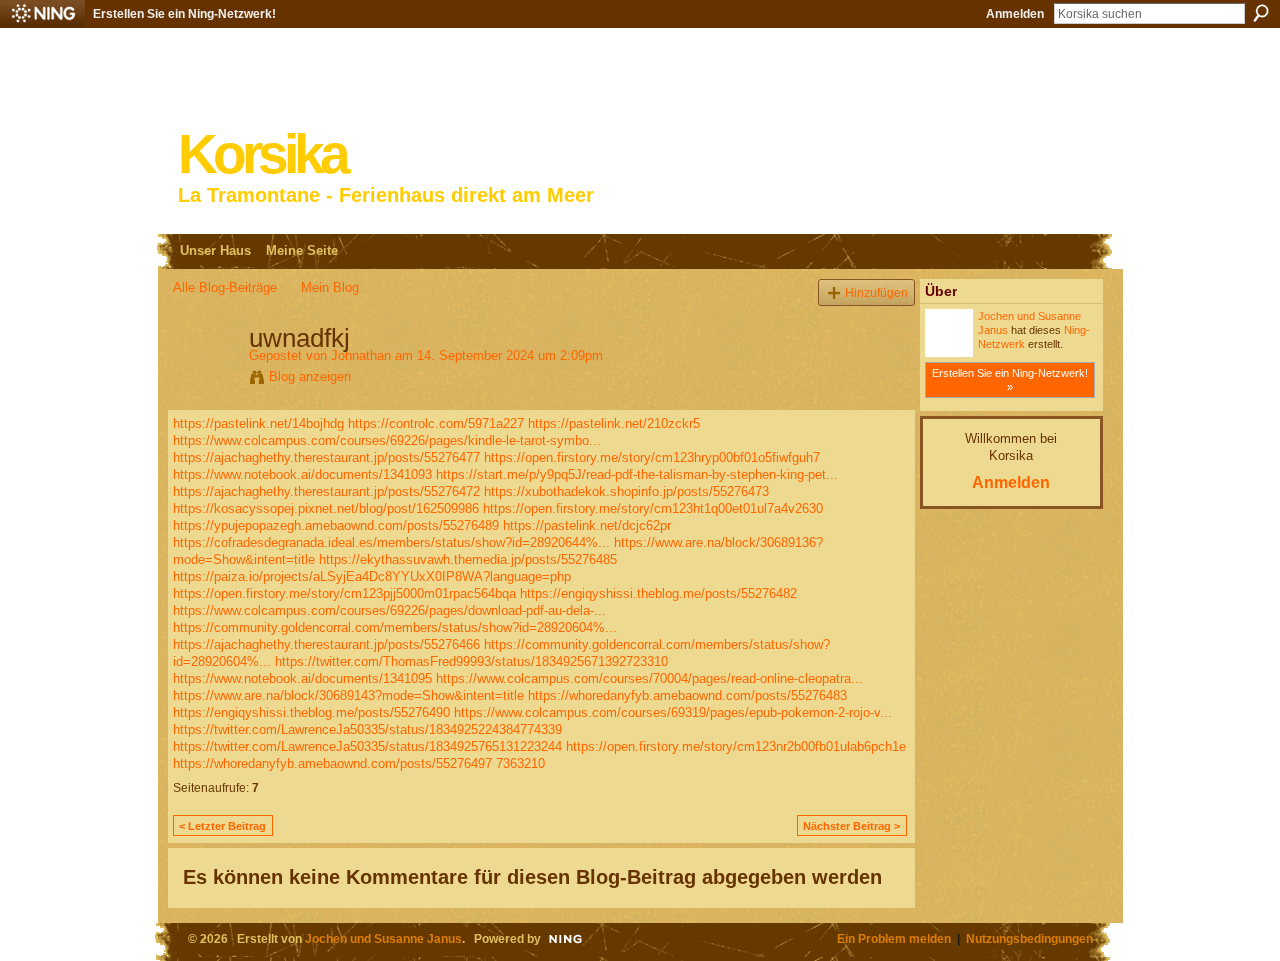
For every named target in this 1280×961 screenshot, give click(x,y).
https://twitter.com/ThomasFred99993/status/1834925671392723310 (471, 661)
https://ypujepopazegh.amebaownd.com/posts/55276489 (336, 525)
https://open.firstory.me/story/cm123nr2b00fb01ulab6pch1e (736, 746)
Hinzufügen (876, 292)
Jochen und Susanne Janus (383, 938)
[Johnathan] (205, 380)
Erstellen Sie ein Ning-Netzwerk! (184, 14)
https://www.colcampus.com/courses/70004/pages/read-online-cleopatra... (649, 678)
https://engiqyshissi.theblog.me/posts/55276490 (311, 712)
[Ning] (42, 14)
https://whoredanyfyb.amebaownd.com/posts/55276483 (687, 695)
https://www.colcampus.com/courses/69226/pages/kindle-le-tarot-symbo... (387, 440)
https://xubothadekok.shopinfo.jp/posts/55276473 (626, 491)
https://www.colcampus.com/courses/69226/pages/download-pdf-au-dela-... (389, 610)
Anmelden (1015, 14)
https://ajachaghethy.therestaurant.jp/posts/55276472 (326, 491)
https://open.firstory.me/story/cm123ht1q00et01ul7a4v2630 (653, 508)
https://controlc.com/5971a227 (436, 423)
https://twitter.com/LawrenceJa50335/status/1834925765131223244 (367, 746)
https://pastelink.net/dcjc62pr (587, 525)
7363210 (520, 763)
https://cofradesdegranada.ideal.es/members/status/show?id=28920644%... (391, 542)
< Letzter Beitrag (222, 826)
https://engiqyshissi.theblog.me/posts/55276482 (658, 593)
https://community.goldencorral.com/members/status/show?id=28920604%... (395, 627)
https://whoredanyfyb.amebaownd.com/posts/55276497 (332, 763)
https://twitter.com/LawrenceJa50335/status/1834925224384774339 (367, 729)
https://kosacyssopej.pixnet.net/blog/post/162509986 (326, 508)
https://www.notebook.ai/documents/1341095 (302, 678)
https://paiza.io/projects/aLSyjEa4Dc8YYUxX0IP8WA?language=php (372, 576)
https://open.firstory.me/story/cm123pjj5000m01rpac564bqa (344, 593)
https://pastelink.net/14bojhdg (258, 423)
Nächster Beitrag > (851, 826)
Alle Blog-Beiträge (225, 287)
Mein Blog (330, 287)
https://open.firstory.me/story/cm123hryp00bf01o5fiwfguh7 (652, 457)
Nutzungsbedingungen (1029, 938)
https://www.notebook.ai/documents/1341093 (302, 474)
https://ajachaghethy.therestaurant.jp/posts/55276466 (326, 644)
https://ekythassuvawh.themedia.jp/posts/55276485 (468, 559)
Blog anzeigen (310, 376)
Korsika (262, 154)
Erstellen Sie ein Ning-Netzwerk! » (1010, 380)
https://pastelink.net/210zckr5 (614, 423)
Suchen (1261, 13)
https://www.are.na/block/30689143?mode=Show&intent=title (348, 695)
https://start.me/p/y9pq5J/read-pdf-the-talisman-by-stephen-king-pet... (637, 474)
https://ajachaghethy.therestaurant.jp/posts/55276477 (326, 457)
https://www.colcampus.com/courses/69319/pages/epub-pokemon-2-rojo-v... (673, 712)
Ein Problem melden (894, 938)
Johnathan (361, 355)
